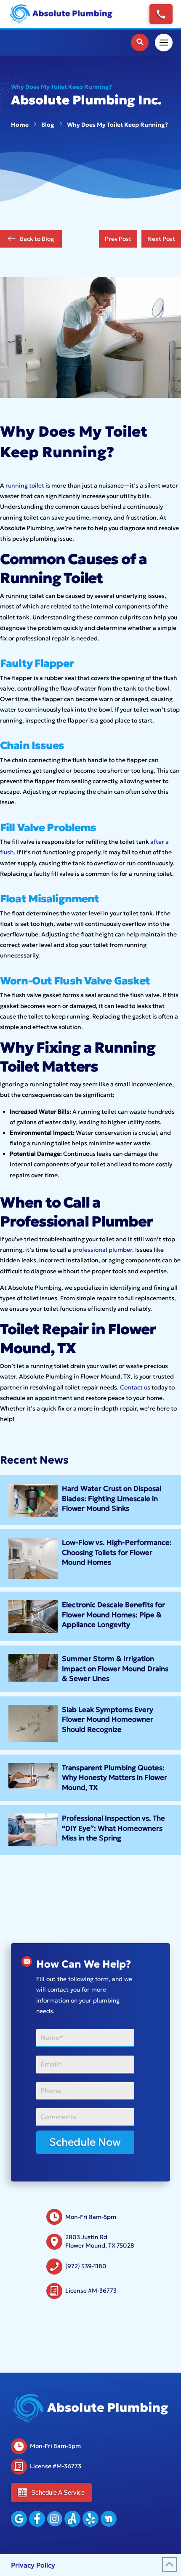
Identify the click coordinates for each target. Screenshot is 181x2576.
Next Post (161, 239)
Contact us (135, 1387)
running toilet (25, 485)
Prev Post (118, 239)
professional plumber (102, 1250)
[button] (140, 43)
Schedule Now (85, 2142)
